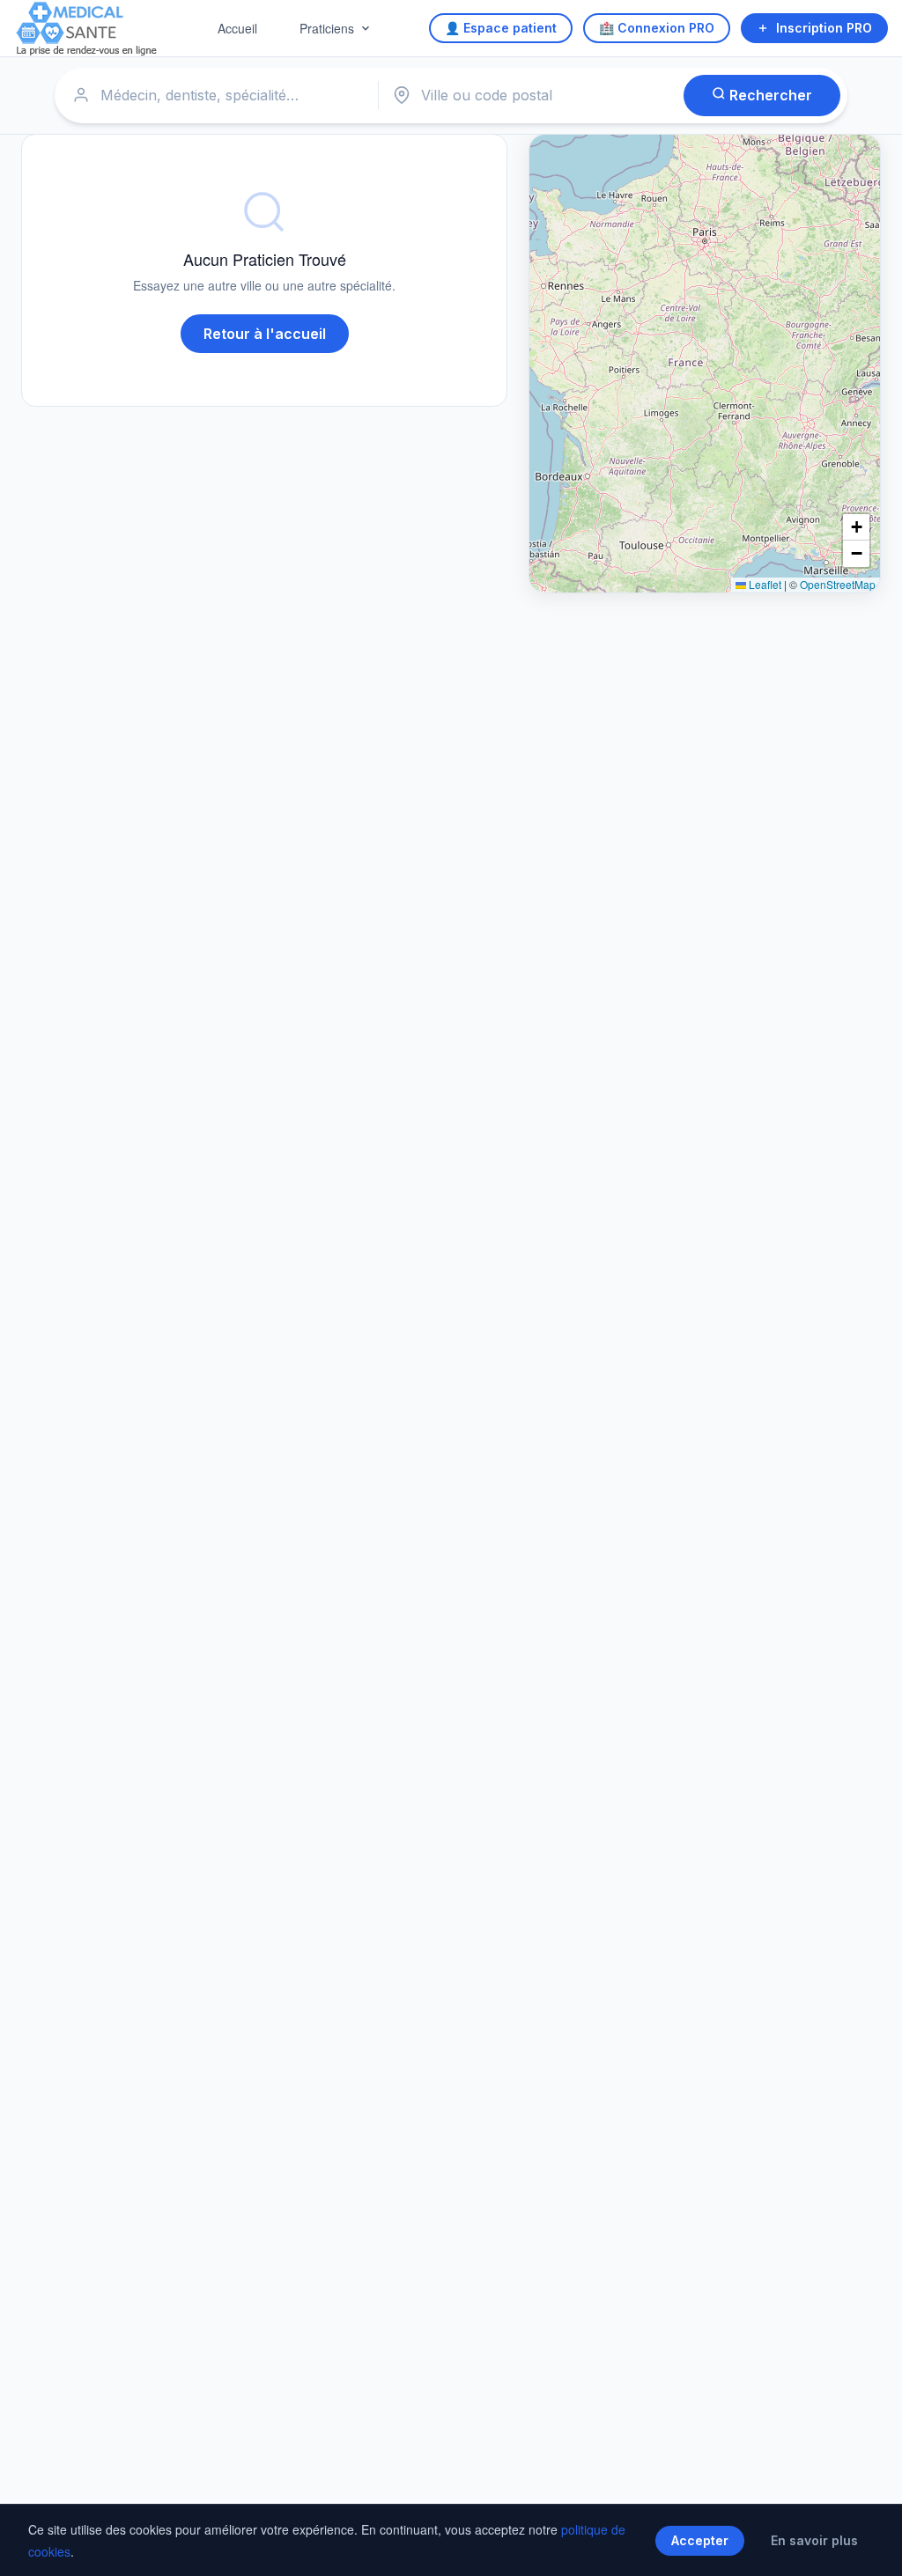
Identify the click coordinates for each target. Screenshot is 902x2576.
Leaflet (764, 584)
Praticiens (327, 28)
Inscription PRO (824, 28)
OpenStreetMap (838, 584)
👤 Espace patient (501, 28)
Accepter (700, 2540)
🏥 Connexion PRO (657, 28)
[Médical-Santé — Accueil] (87, 29)
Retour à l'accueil (265, 334)
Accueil (237, 28)
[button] (856, 527)
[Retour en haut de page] (869, 2544)
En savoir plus (814, 2540)
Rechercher (769, 95)
